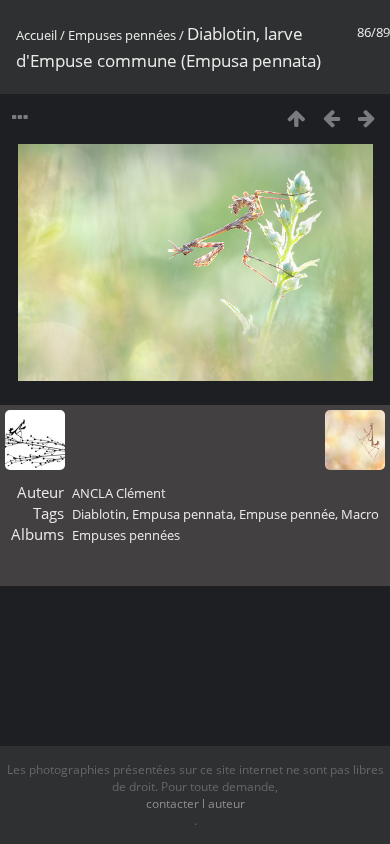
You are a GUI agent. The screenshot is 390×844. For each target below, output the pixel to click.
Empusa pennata (182, 514)
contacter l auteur (195, 803)
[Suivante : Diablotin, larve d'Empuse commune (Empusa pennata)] (366, 117)
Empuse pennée (287, 514)
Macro (360, 514)
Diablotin (99, 514)
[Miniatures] (296, 117)
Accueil (36, 35)
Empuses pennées (122, 35)
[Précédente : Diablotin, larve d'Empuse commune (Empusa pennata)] (331, 117)
